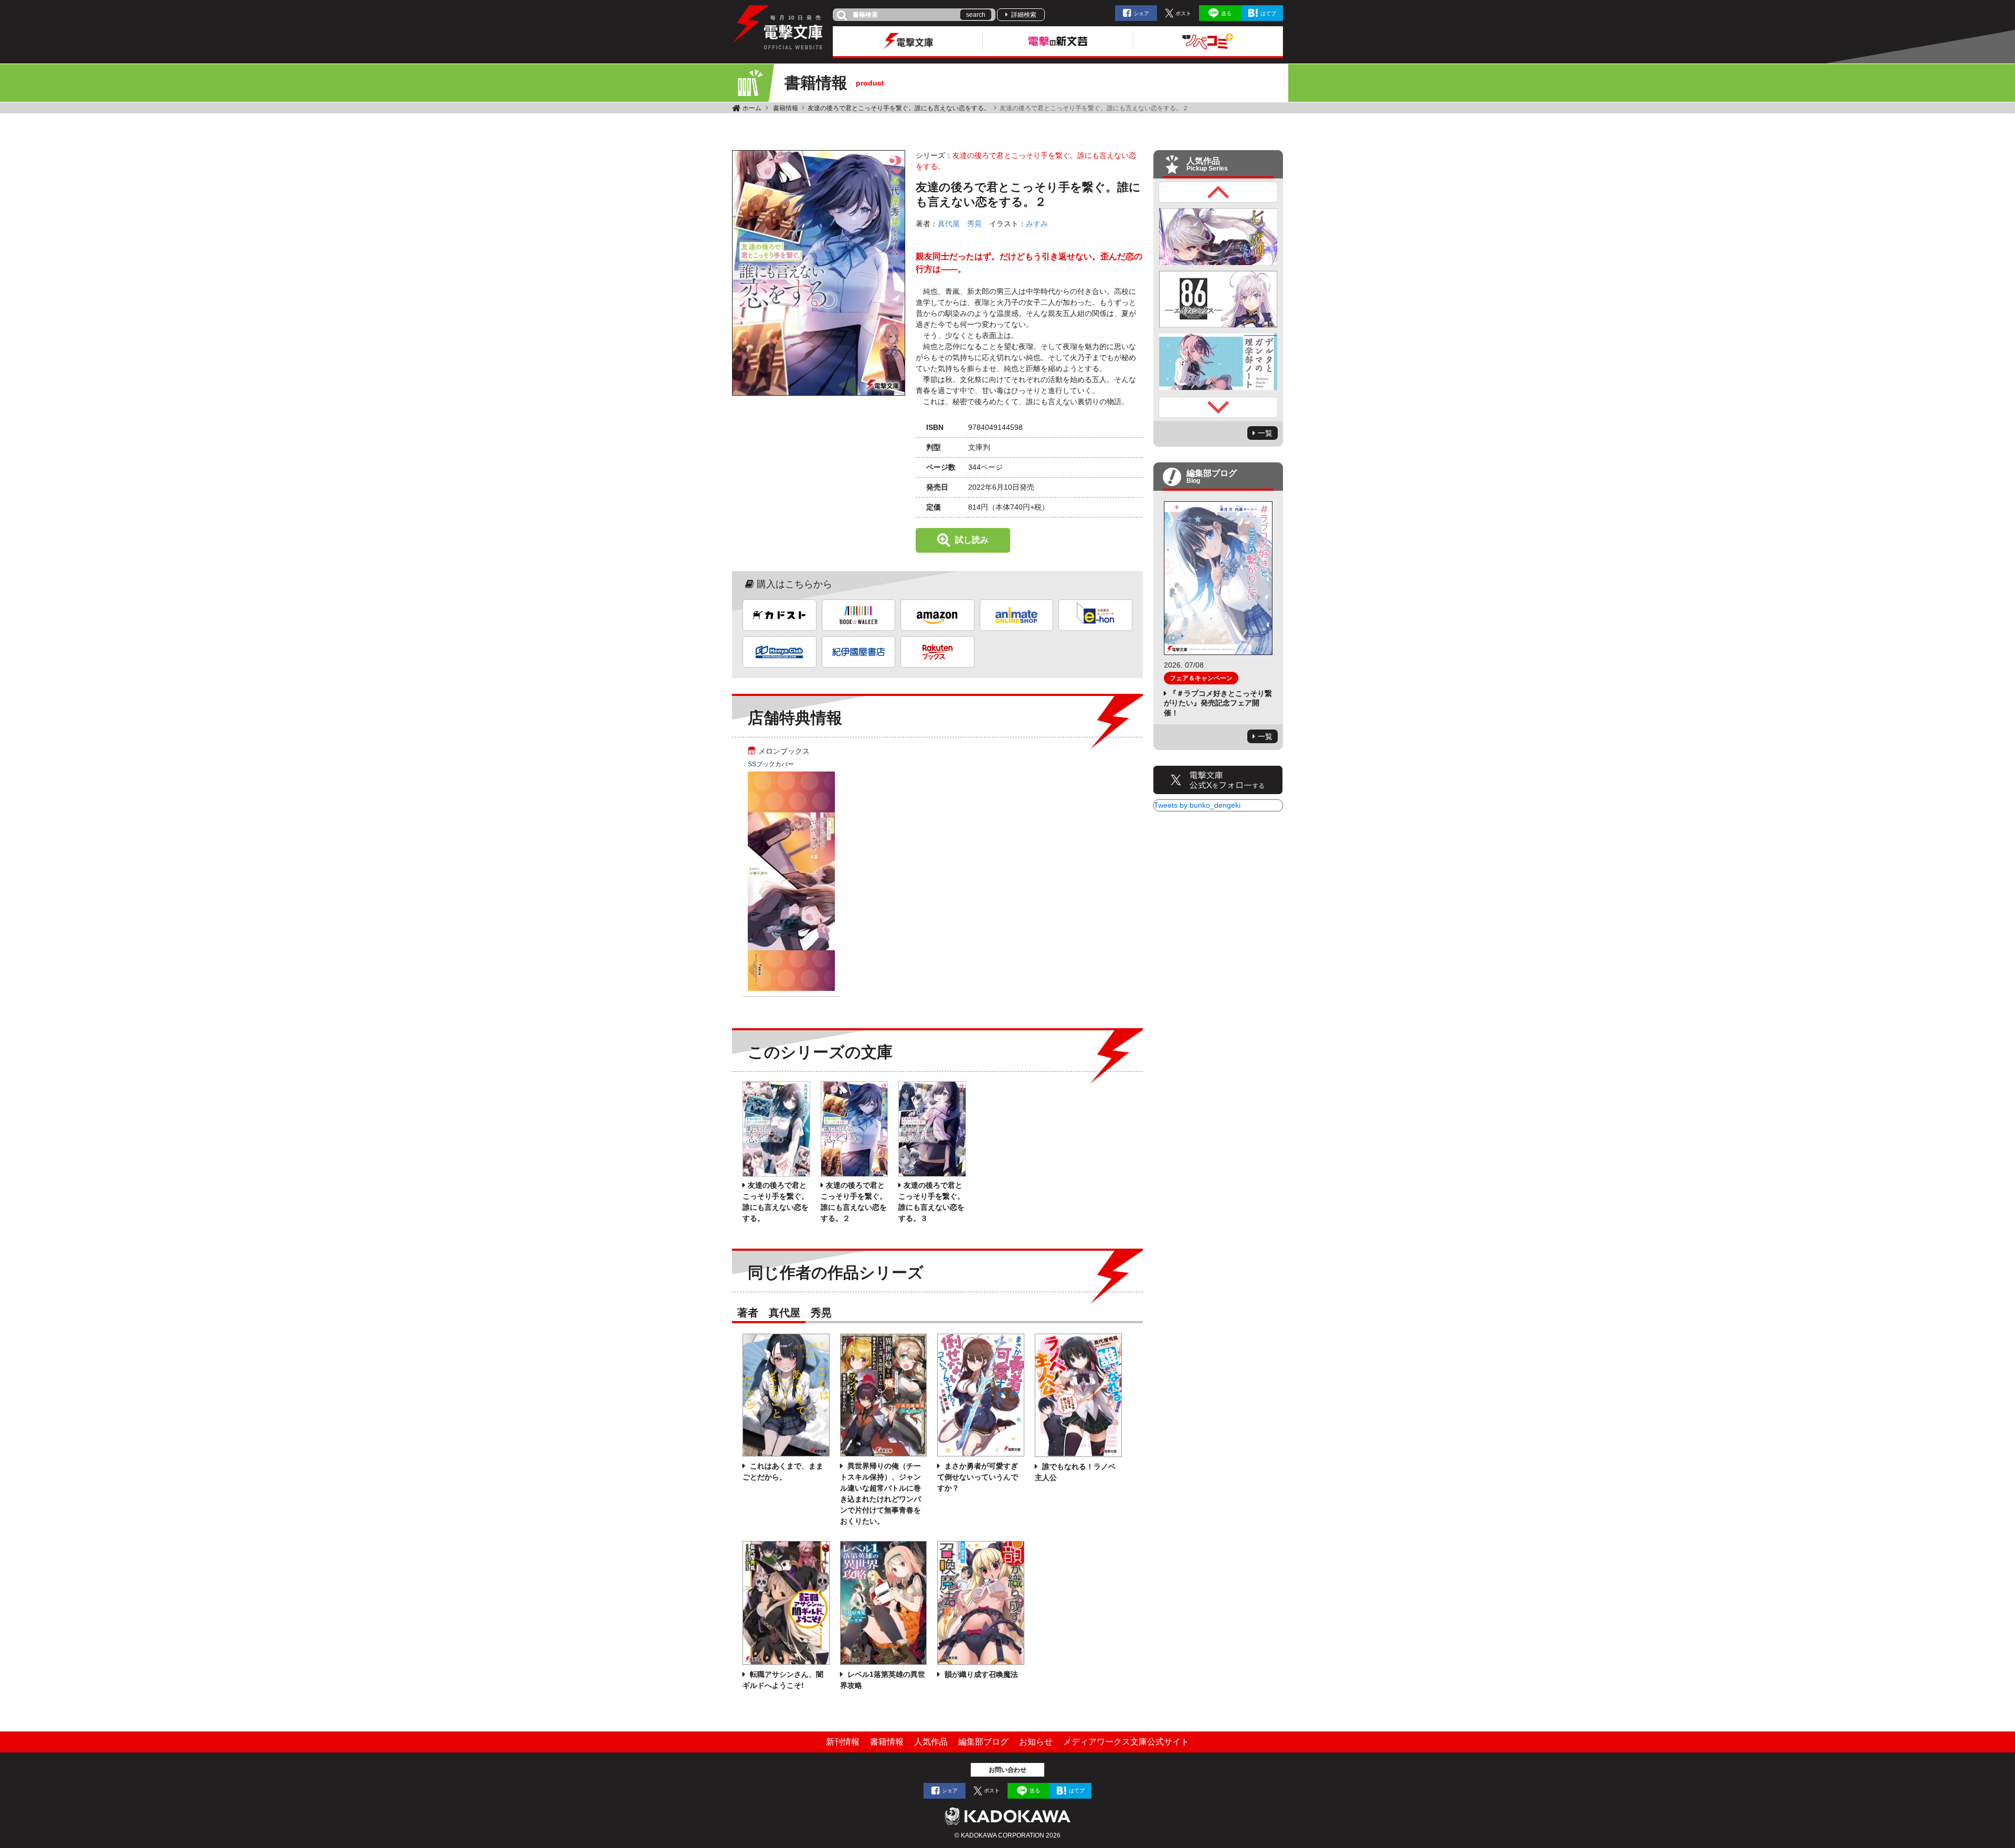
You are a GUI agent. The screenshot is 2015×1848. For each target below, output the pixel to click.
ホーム (752, 108)
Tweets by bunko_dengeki (1197, 805)
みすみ (1037, 224)
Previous (1218, 192)
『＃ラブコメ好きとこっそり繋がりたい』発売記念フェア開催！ (1218, 703)
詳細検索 (1024, 15)
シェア (1141, 13)
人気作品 (931, 1742)
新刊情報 (843, 1742)
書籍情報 (786, 108)
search (976, 15)
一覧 (1265, 433)
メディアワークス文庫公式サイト (1126, 1742)
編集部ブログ (983, 1742)
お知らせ (1036, 1742)
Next (1218, 407)
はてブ (1268, 13)
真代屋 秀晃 (960, 224)
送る (1226, 13)
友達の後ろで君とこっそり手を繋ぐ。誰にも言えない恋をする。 (899, 108)
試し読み (972, 540)
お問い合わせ (1008, 1770)
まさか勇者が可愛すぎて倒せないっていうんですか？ (978, 1477)
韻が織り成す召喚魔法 (980, 1674)
